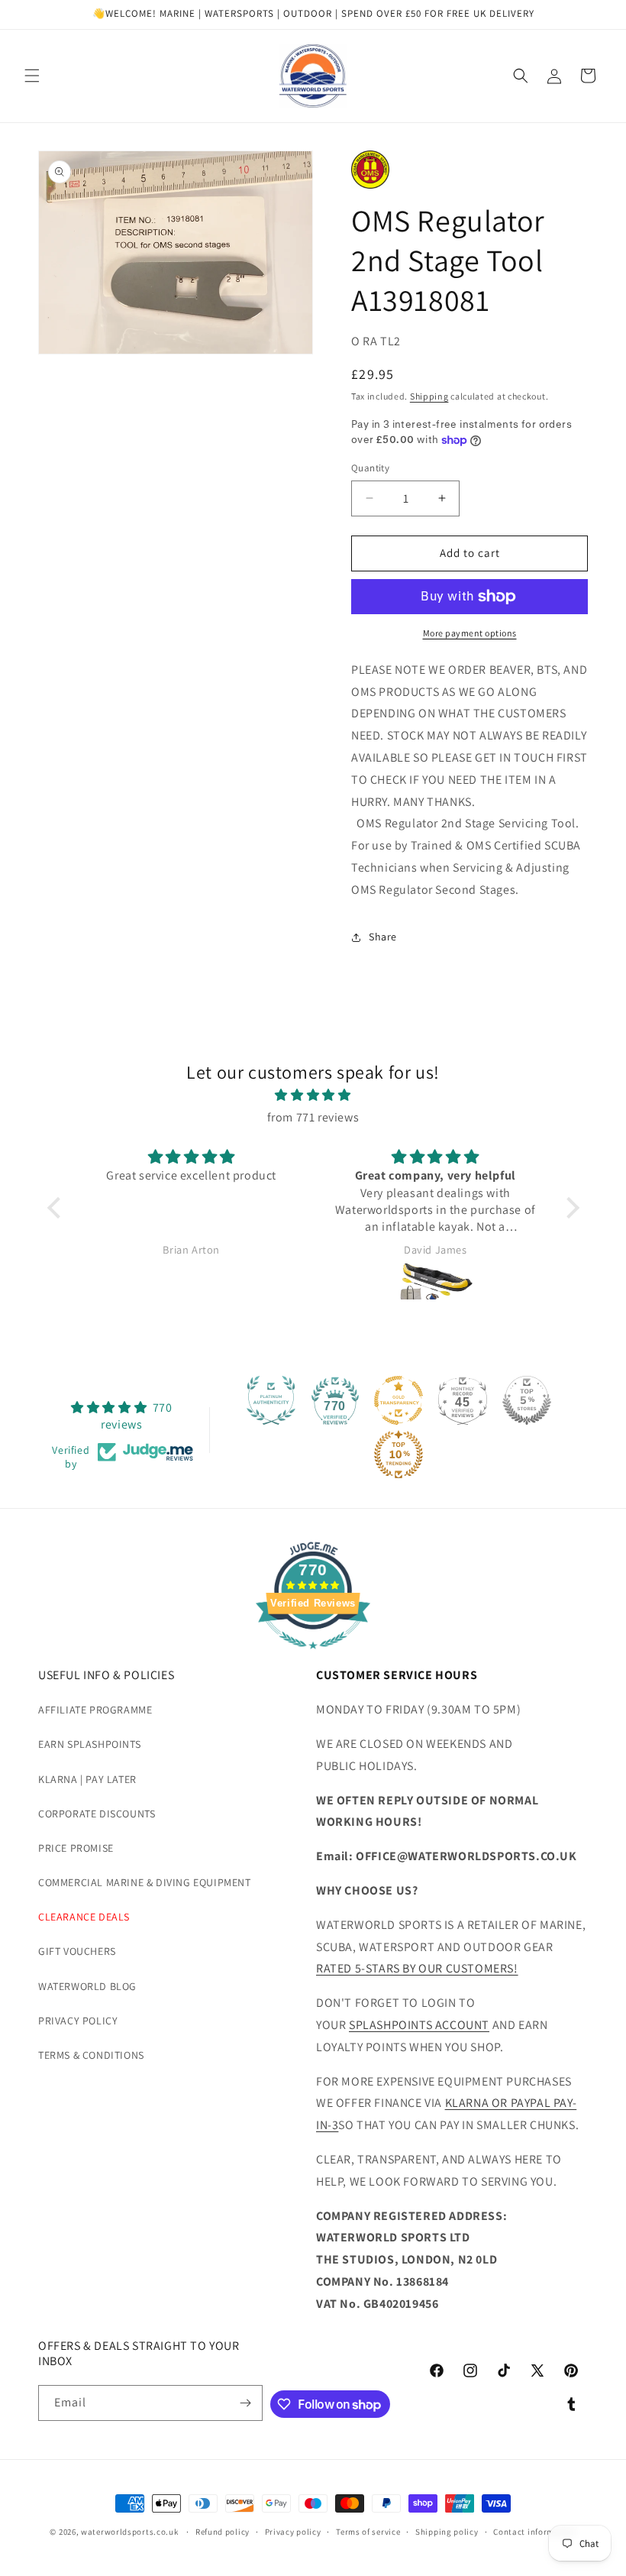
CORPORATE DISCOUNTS (97, 1814)
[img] (313, 1095)
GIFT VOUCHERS (77, 1951)
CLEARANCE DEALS (84, 1917)
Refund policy (223, 2532)
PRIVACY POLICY (78, 2021)
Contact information (534, 2532)
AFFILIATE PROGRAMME (95, 1710)
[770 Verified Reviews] (313, 1657)
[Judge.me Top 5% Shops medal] (527, 1400)
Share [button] (383, 937)
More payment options (470, 633)
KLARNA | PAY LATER (87, 1779)
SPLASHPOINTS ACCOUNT (419, 2025)
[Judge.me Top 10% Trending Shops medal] (399, 1455)
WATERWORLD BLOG (87, 1986)
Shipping (429, 396)
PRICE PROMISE (76, 1848)
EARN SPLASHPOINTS (89, 1744)
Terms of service (368, 2532)
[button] (32, 76)
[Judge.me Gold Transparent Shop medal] (399, 1400)
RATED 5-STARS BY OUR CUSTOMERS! (417, 1968)
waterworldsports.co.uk (129, 2532)
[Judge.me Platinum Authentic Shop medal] (271, 1400)
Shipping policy (447, 2532)
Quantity (370, 468)
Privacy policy (293, 2532)
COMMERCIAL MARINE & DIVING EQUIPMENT (145, 1882)
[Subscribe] (245, 2403)
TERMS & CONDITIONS (91, 2055)
